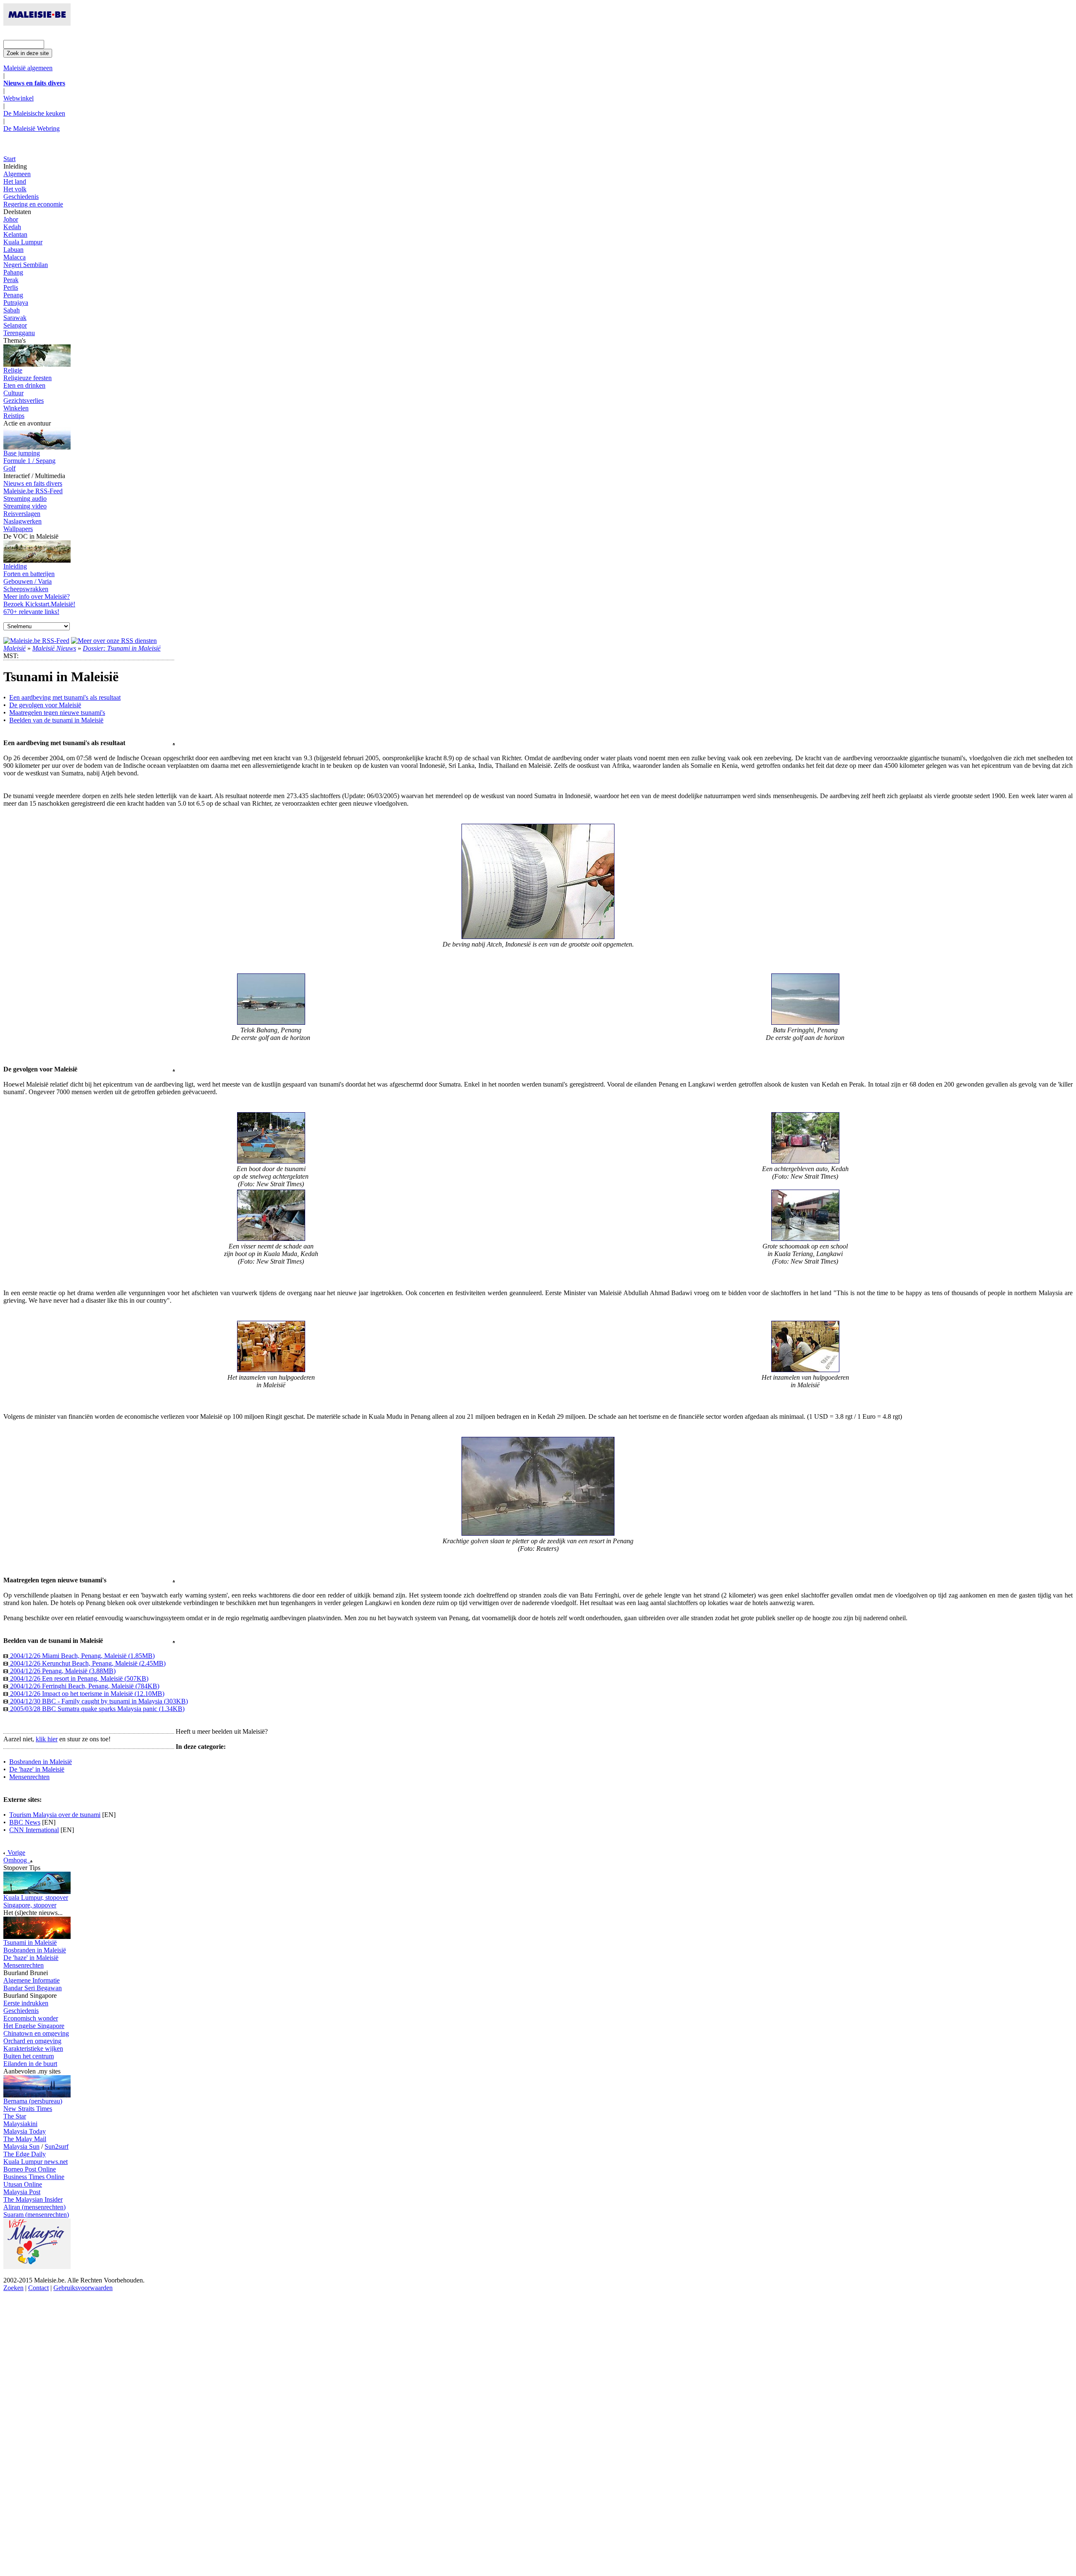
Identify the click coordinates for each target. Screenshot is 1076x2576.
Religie (13, 370)
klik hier (47, 1739)
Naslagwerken (22, 521)
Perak (11, 280)
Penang (13, 295)
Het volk (15, 189)
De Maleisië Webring (32, 128)
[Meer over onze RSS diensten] (114, 641)
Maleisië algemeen (28, 68)
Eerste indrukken (26, 2003)
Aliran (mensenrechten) (34, 2207)
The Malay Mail (25, 2139)
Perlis (11, 287)
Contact (38, 2288)
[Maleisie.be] (37, 23)
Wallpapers (18, 529)
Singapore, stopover (30, 1905)
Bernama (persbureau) (33, 2101)
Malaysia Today (25, 2131)
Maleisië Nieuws (54, 648)
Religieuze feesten (28, 378)
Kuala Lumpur (23, 242)
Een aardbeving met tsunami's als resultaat (65, 697)
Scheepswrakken (26, 589)
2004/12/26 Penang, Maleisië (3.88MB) (62, 1671)
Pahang (13, 272)
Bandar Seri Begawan (33, 1988)
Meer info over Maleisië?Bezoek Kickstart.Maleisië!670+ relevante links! (39, 604)
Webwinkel (18, 98)
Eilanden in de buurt (30, 2064)
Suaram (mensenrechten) (36, 2215)
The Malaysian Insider (33, 2199)
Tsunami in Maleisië (30, 1943)
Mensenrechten (29, 1777)
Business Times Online (34, 2177)
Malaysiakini (20, 2124)
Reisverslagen (22, 514)
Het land (15, 181)
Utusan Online (23, 2184)
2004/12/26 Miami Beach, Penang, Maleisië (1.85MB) (82, 1656)
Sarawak (15, 318)
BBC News (25, 1822)
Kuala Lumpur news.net (36, 2162)
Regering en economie (33, 204)
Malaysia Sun (21, 2146)
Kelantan (15, 234)
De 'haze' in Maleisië (37, 1769)
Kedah (12, 227)
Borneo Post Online (30, 2169)
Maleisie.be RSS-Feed (33, 491)
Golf (9, 468)
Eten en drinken (24, 385)
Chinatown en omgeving (36, 2033)
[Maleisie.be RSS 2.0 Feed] (36, 641)
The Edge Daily (25, 2154)
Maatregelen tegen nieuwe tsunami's (57, 713)
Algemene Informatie (32, 1980)
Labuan (13, 250)
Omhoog (17, 1860)
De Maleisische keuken (34, 113)
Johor (11, 219)
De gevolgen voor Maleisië (45, 705)
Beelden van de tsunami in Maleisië (56, 720)
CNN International (34, 1830)
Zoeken (13, 2288)
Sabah (12, 310)
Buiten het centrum (29, 2056)
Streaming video (25, 506)
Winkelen (16, 408)
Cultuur (13, 393)
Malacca (15, 257)
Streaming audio (25, 499)
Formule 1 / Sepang (29, 461)
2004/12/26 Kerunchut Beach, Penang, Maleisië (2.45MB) (87, 1663)
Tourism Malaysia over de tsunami (55, 1815)
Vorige (16, 1853)
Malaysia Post (22, 2192)
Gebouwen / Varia (28, 581)
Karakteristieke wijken (33, 2048)
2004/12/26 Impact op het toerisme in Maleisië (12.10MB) (86, 1694)
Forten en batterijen (29, 574)
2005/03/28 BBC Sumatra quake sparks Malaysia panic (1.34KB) (96, 1709)
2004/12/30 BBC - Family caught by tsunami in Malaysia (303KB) (98, 1701)
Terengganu (19, 333)
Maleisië (15, 648)
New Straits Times (28, 2109)
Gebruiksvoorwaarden (83, 2288)
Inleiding (15, 566)
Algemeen (17, 174)
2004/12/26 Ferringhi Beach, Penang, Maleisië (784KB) (84, 1686)
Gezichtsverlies (24, 401)
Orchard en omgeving (32, 2041)
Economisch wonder (31, 2018)
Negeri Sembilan (26, 265)
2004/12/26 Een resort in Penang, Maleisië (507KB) (78, 1678)
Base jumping (22, 453)
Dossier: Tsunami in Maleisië (122, 648)
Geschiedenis (21, 197)
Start (9, 159)
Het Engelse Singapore (34, 2026)
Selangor (15, 325)
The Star (15, 2116)
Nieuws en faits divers (33, 483)
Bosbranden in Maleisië (41, 1762)
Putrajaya (16, 303)
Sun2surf (57, 2146)
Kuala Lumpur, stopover (36, 1898)
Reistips (14, 416)
